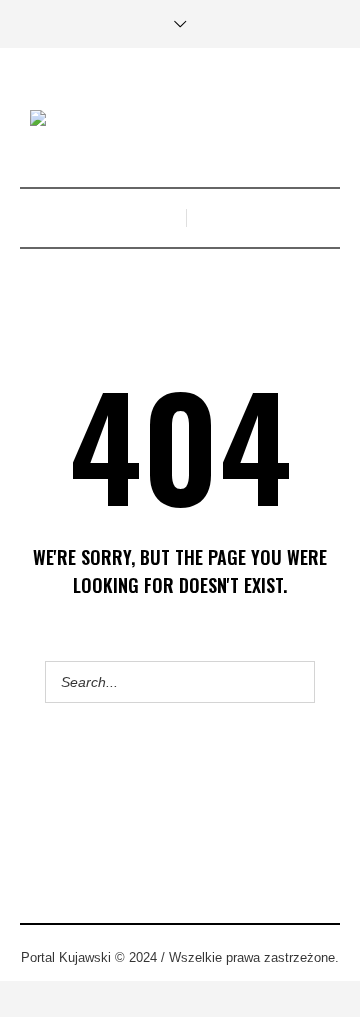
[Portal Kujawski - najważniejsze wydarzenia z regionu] (180, 120)
